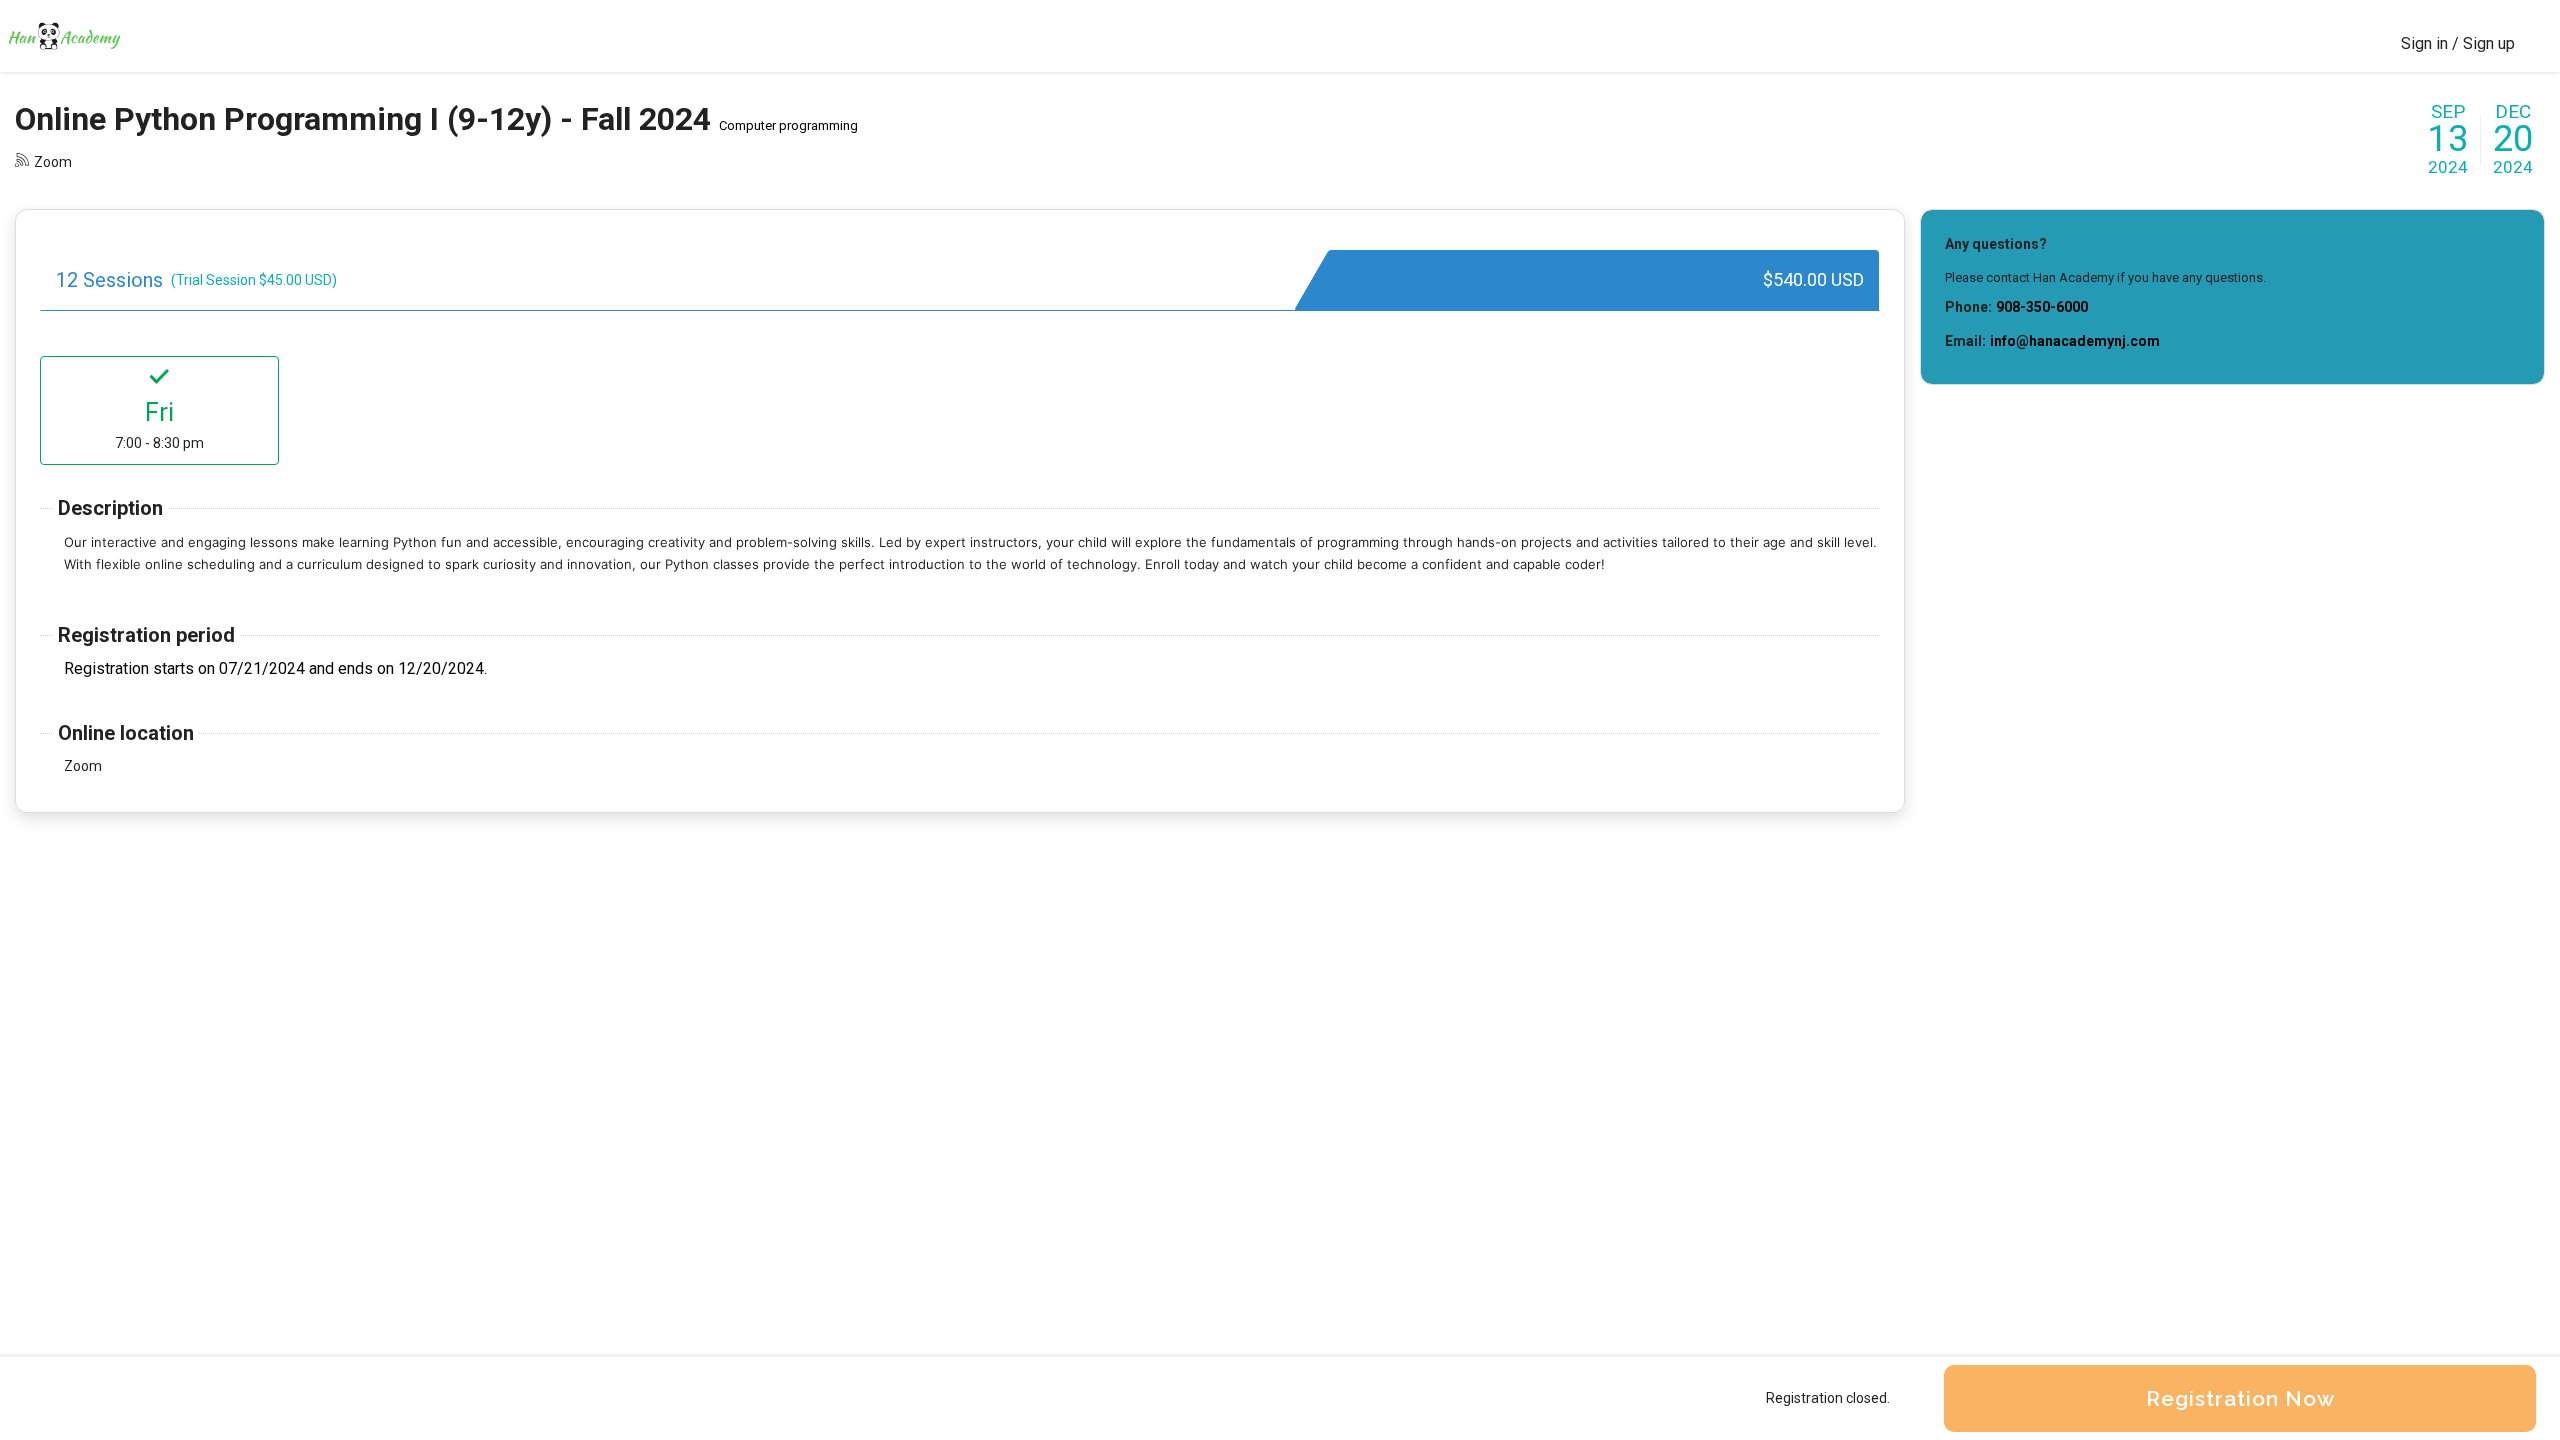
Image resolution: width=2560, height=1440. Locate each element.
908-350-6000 (2042, 307)
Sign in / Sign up (2458, 43)
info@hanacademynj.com (2075, 341)
